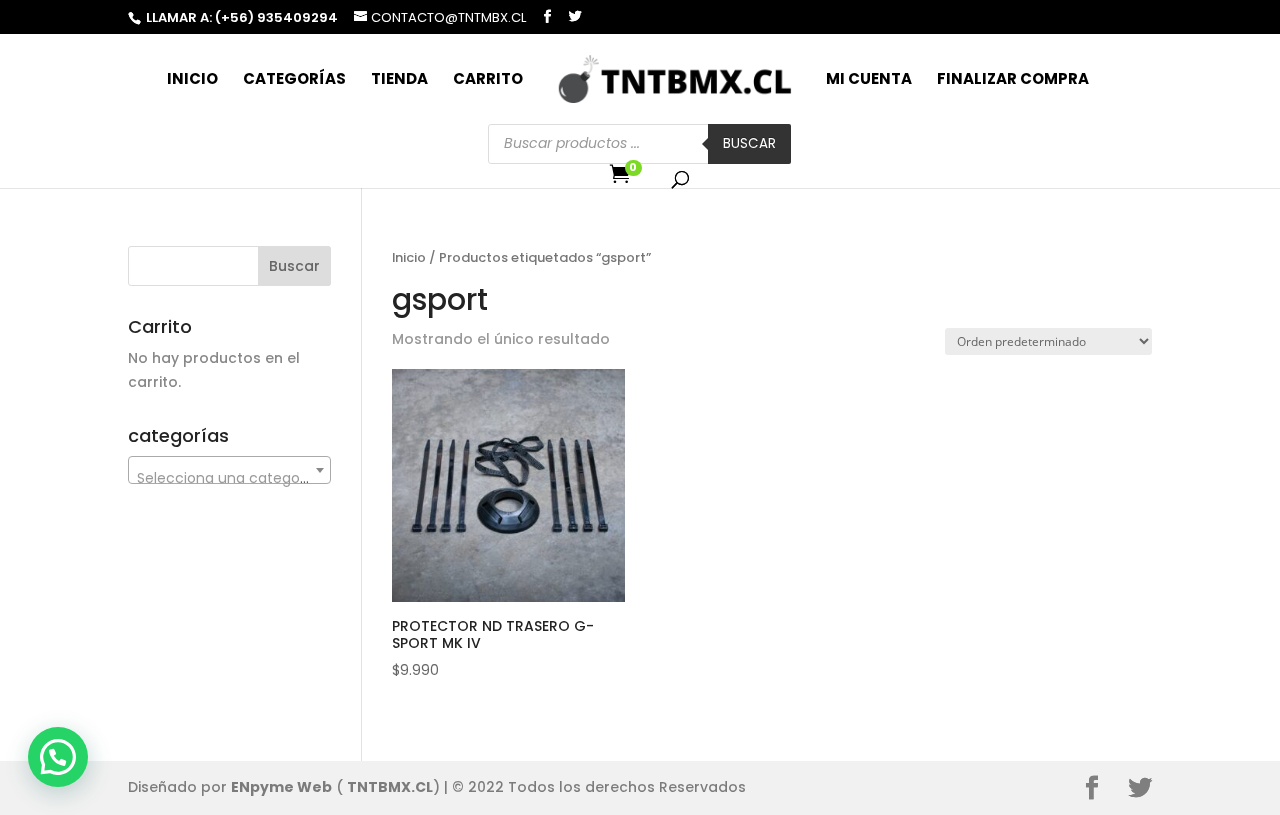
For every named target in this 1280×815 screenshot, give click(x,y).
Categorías (294, 80)
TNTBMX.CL (390, 787)
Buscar (749, 143)
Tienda (399, 80)
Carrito (488, 80)
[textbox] (229, 478)
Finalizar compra (1013, 80)
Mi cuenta (869, 80)
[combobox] (229, 470)
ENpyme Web (281, 787)
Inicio (192, 80)
